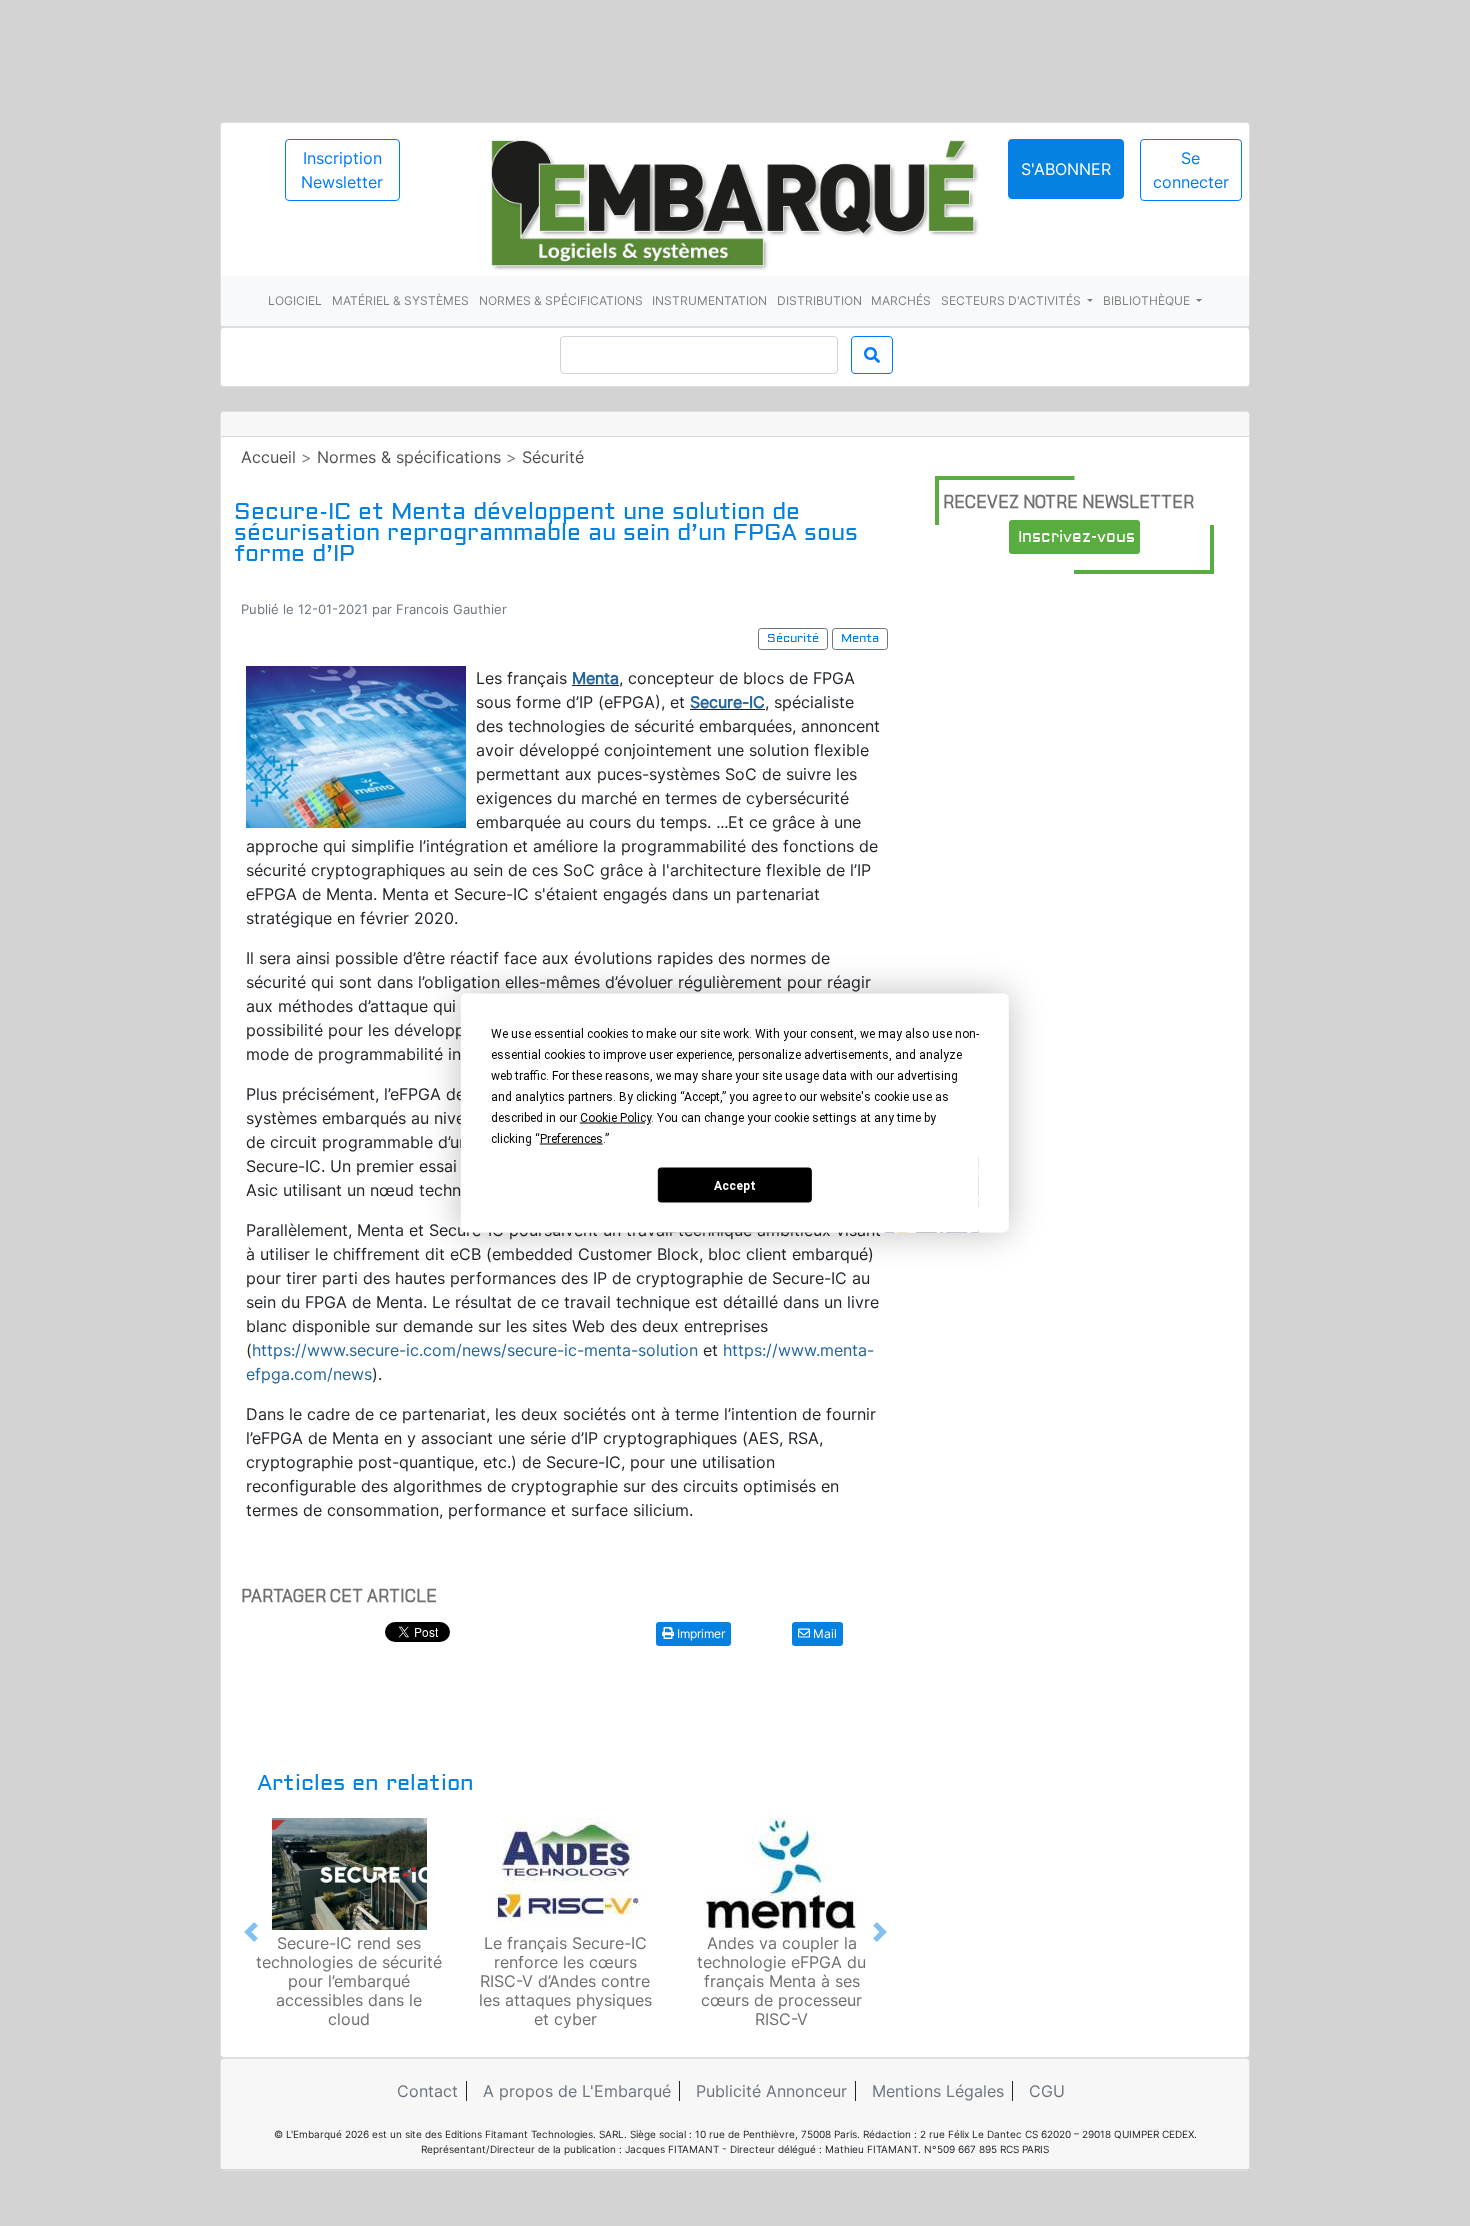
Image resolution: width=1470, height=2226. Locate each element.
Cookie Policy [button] (615, 1118)
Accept (735, 1185)
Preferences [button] (571, 1139)
